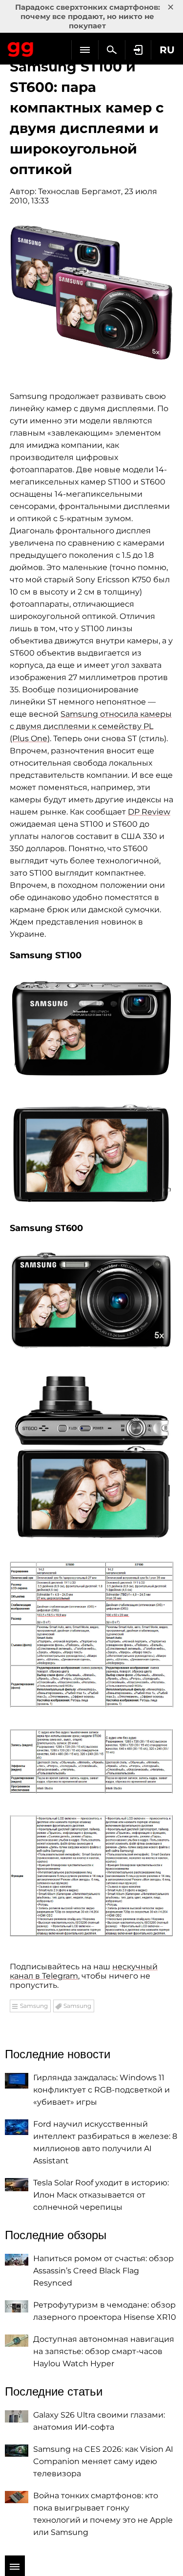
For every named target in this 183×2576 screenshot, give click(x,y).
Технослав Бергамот (80, 191)
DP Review (149, 812)
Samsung (34, 2006)
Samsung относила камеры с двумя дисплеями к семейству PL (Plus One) (91, 726)
